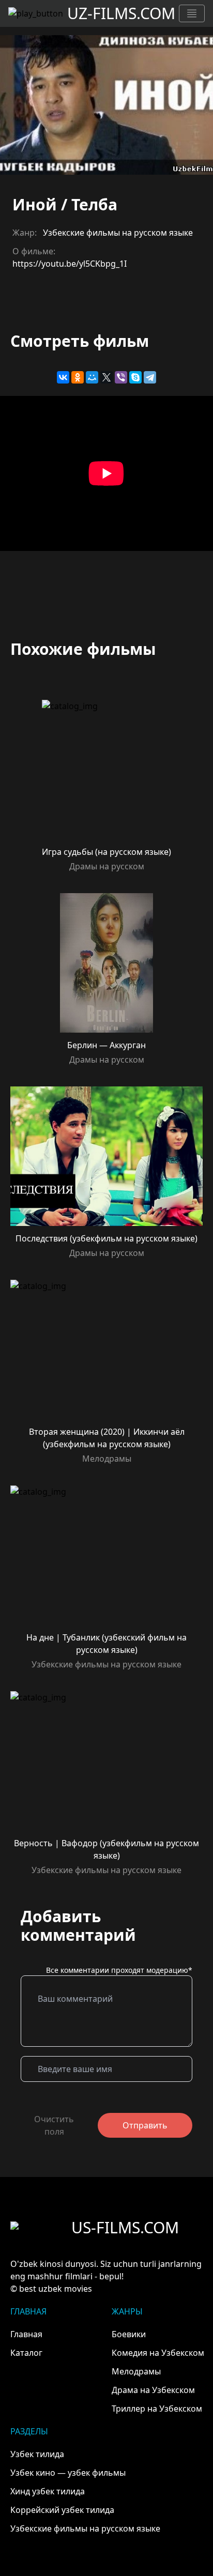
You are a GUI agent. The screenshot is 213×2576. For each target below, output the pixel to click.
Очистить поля (54, 2125)
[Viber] (121, 377)
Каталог (26, 2353)
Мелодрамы (107, 1459)
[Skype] (135, 377)
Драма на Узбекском (153, 2390)
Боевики (129, 2334)
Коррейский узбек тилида (62, 2510)
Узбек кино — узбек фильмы (68, 2473)
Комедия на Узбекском (158, 2353)
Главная (26, 2334)
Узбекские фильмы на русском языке (118, 233)
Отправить (145, 2125)
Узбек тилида (37, 2454)
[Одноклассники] (78, 377)
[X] (106, 377)
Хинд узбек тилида (48, 2491)
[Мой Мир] (92, 377)
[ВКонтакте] (63, 377)
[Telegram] (150, 377)
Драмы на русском (107, 866)
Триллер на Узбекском (157, 2409)
